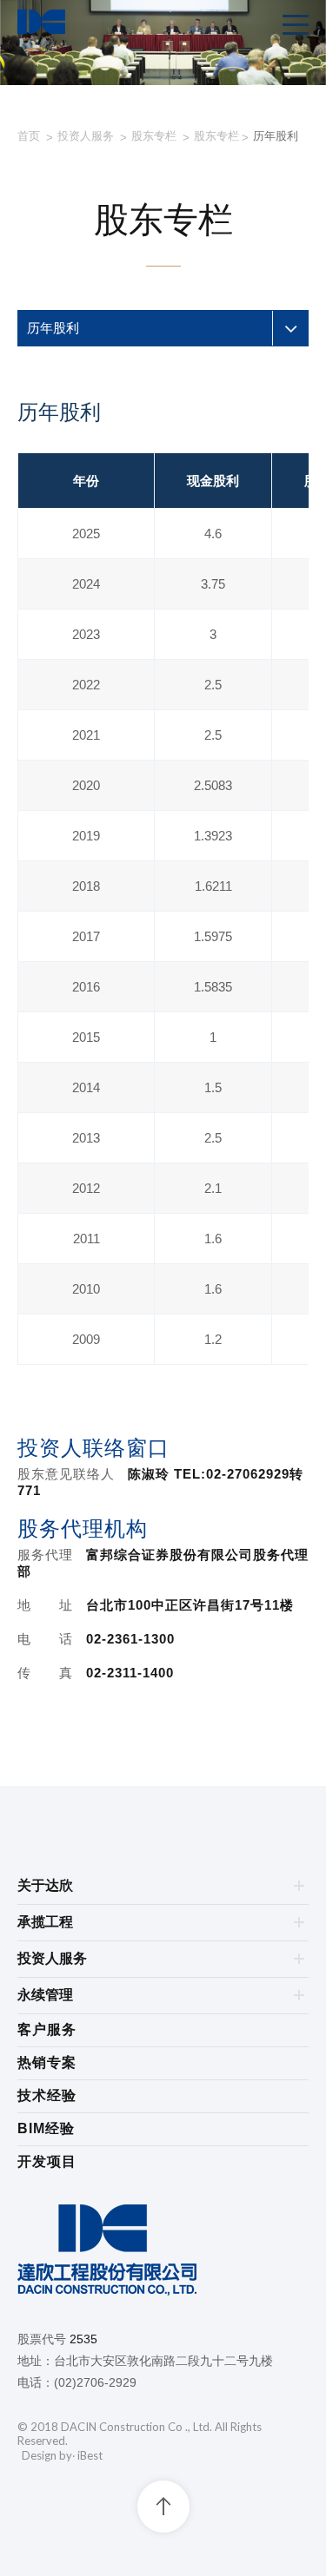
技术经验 (47, 2095)
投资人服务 (86, 136)
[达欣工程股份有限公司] (163, 2253)
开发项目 (47, 2161)
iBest (90, 2455)
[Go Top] (163, 2507)
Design (39, 2455)
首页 (29, 136)
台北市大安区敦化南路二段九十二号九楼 (163, 2361)
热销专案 (47, 2062)
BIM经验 (46, 2128)
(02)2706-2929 (95, 2382)
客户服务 (47, 2029)
